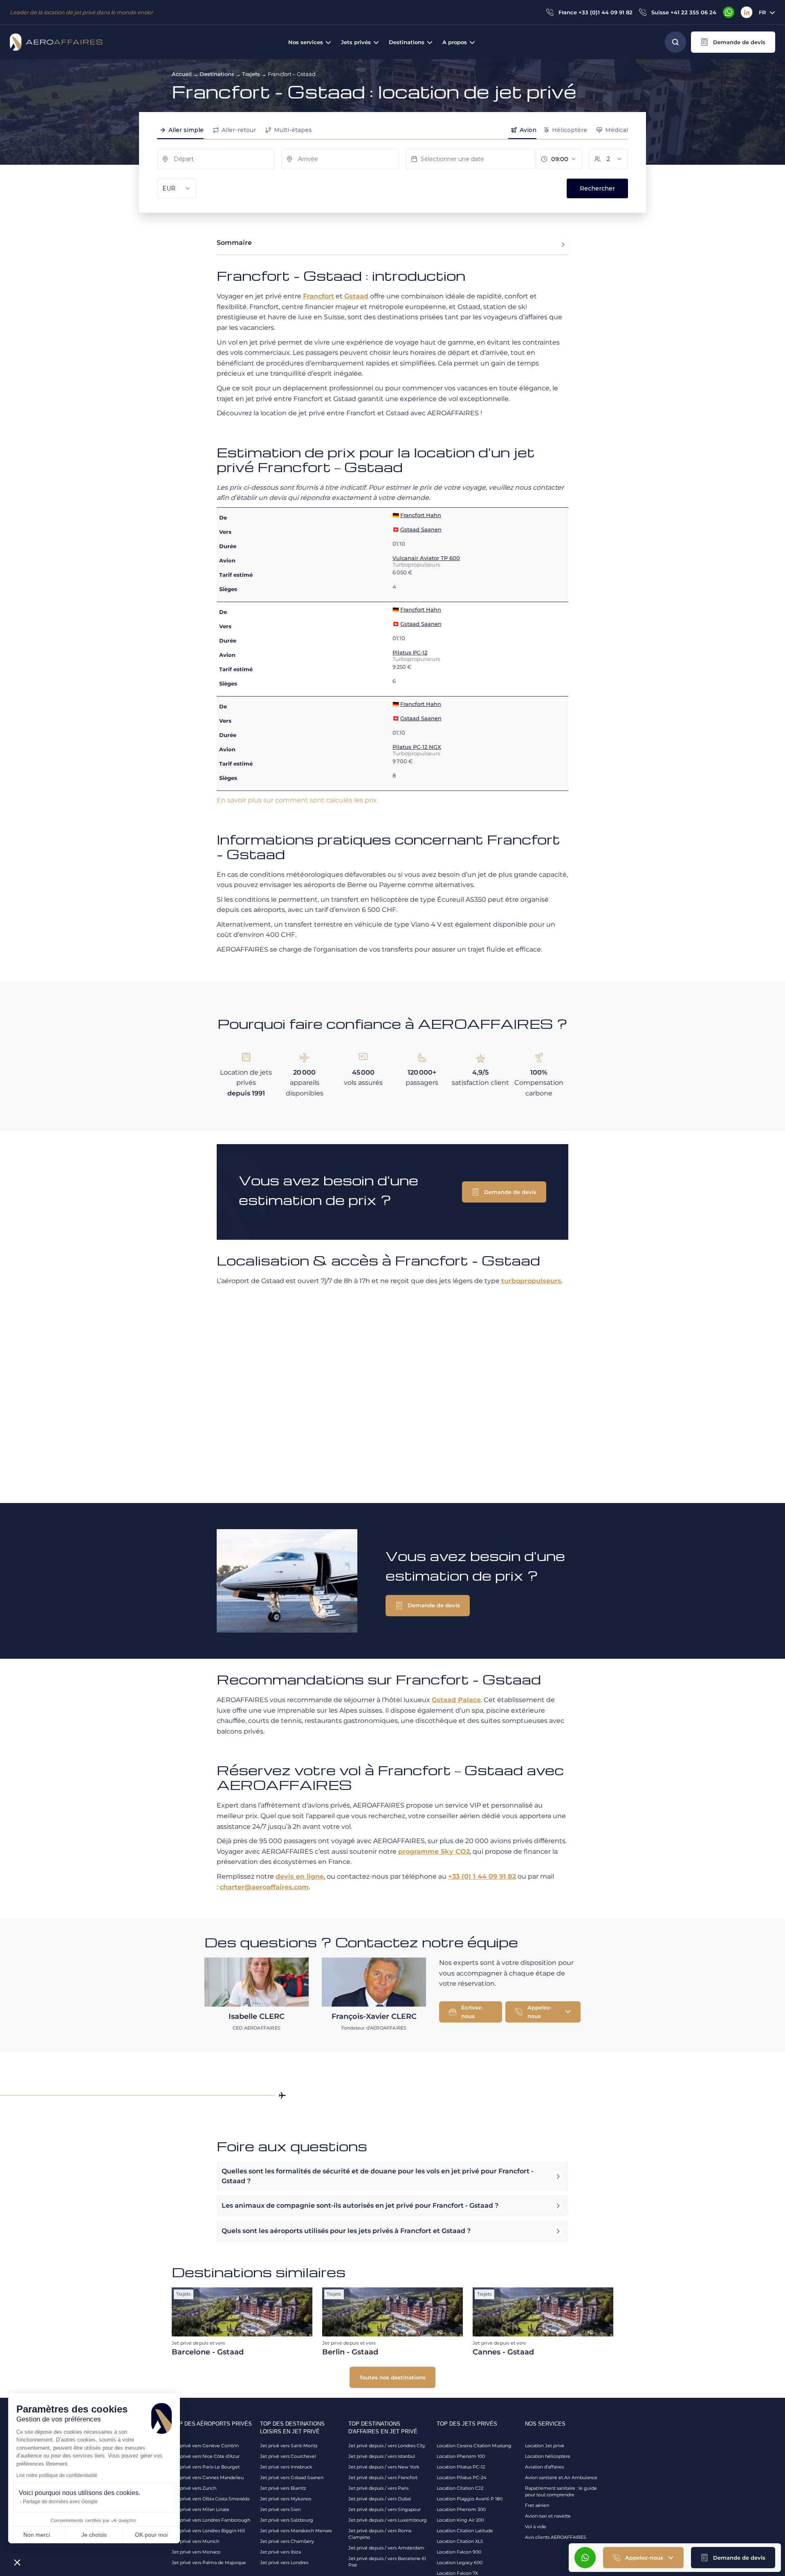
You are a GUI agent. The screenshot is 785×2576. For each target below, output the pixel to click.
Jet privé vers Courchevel (288, 2456)
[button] (733, 42)
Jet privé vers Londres (284, 2563)
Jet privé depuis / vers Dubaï (380, 2499)
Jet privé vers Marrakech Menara (296, 2531)
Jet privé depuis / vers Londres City (387, 2446)
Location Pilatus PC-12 (461, 2467)
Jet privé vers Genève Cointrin (205, 2446)
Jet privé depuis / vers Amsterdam (386, 2548)
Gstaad (356, 296)
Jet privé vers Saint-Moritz (289, 2446)
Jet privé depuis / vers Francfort (383, 2477)
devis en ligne (300, 1876)
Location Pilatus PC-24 (461, 2477)
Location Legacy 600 (460, 2563)
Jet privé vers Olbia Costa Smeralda (211, 2499)
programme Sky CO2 (434, 1851)
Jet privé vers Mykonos (286, 2499)
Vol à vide (536, 2527)
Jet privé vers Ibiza (280, 2552)
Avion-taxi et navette (548, 2516)
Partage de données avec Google (60, 2502)
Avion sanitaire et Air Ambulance (561, 2477)
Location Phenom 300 (461, 2509)
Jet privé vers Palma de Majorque (209, 2563)
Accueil (182, 74)
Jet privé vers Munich (195, 2541)
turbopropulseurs (531, 1281)
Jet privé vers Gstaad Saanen (292, 2477)
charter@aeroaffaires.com (264, 1887)
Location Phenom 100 (461, 2456)
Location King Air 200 (460, 2520)
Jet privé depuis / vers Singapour (385, 2509)
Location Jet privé (545, 2446)
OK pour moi (151, 2535)
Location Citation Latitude (465, 2531)
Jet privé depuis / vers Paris (378, 2488)
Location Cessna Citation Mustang (474, 2446)
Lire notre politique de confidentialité (57, 2475)
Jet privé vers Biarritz (283, 2488)
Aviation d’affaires (544, 2467)
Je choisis (94, 2535)
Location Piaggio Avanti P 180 (470, 2499)
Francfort (318, 296)
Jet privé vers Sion (280, 2509)
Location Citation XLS (460, 2541)
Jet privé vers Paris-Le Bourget (206, 2467)
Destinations (217, 74)
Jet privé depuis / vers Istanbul (382, 2456)
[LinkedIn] (747, 12)
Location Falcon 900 (459, 2552)
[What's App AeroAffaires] (729, 12)
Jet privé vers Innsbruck (286, 2467)
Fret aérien (537, 2505)
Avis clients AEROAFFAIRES (556, 2537)
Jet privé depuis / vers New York (384, 2467)
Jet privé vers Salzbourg (287, 2520)
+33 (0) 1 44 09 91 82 (482, 1876)
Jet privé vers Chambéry (287, 2541)
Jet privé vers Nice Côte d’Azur (206, 2456)
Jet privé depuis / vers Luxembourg (388, 2520)
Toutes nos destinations (392, 2377)
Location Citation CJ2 (460, 2488)
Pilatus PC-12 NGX (417, 747)
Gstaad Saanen (421, 529)
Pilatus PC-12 (410, 652)
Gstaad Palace (456, 1700)
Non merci (37, 2535)
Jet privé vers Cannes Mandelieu (208, 2477)
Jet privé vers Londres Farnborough (211, 2520)
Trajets (251, 74)
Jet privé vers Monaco (196, 2552)
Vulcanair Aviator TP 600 (426, 558)
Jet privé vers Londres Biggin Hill (208, 2531)
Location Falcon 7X (457, 2573)
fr (763, 12)
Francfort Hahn (421, 515)
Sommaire (234, 243)
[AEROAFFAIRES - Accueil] (56, 42)
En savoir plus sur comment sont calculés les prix (297, 800)
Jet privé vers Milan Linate (201, 2509)
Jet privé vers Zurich (194, 2488)
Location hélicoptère (548, 2456)
